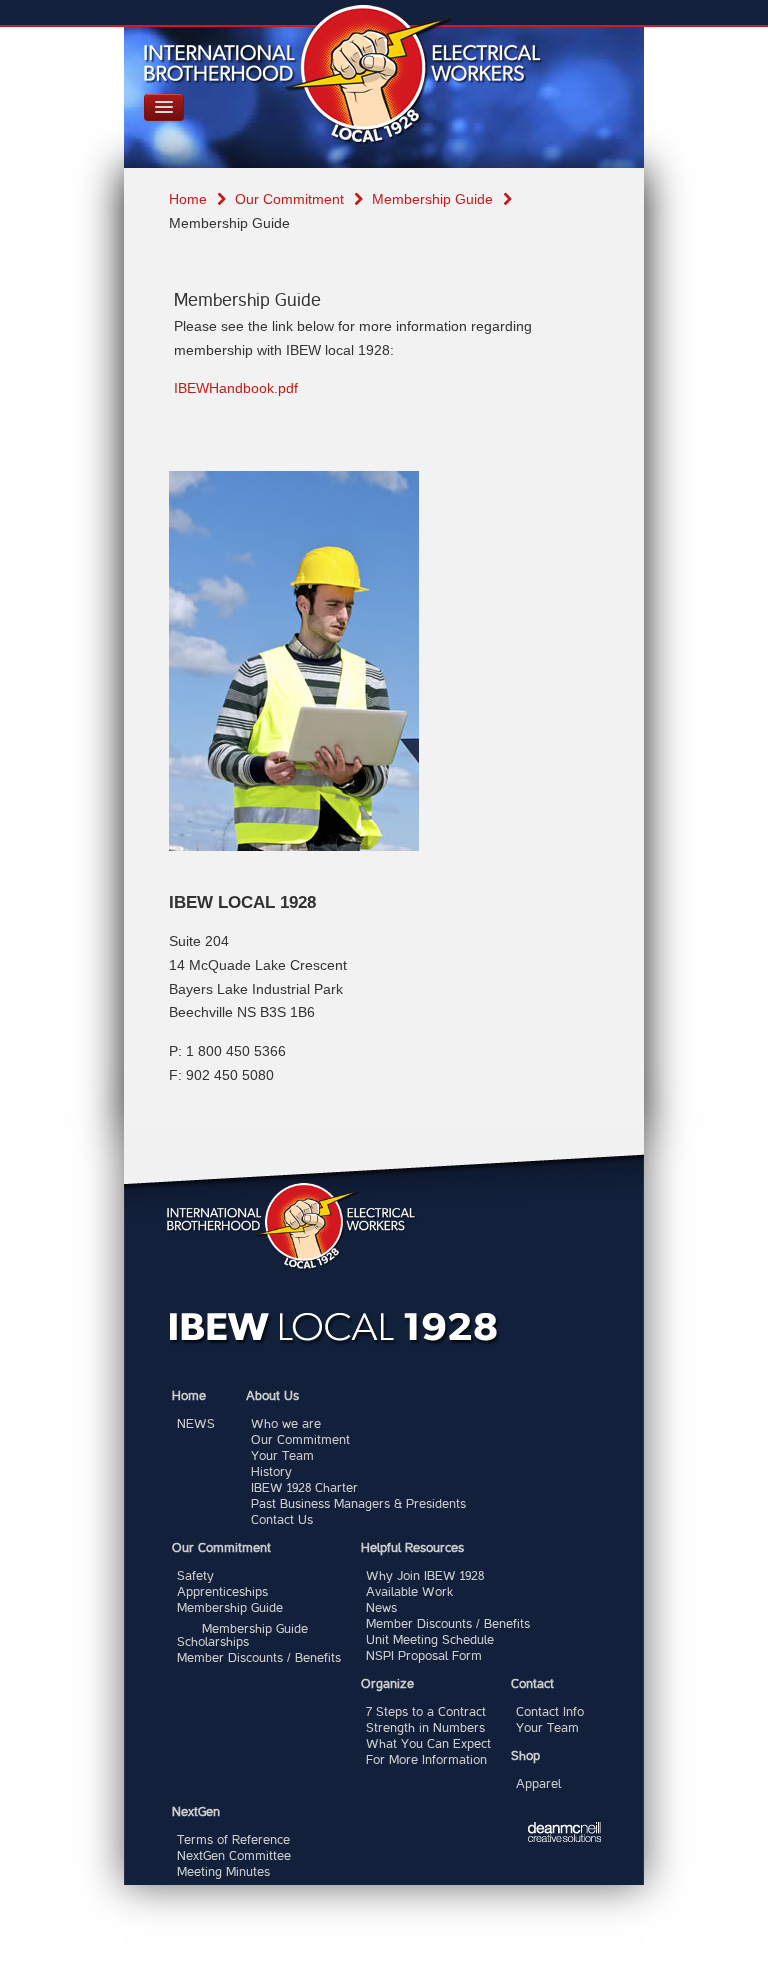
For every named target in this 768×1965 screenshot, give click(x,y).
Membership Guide (432, 199)
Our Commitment (289, 199)
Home (188, 199)
